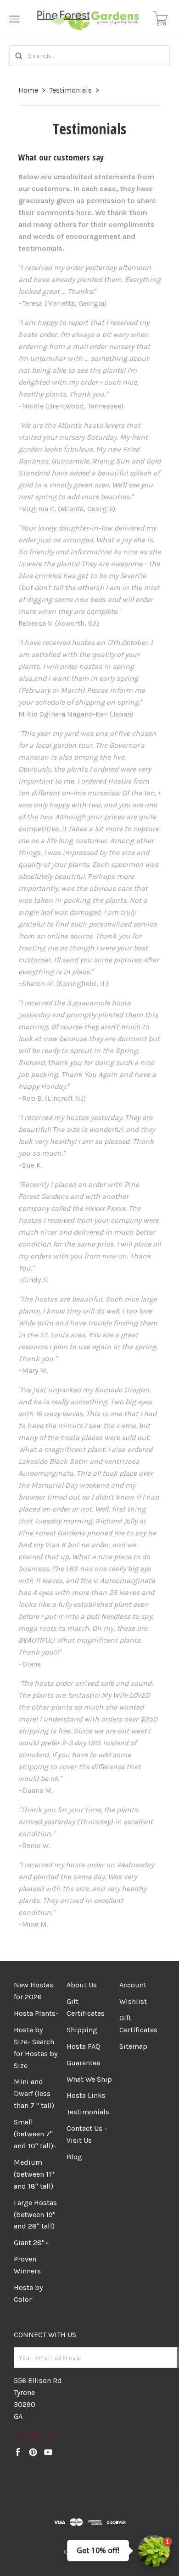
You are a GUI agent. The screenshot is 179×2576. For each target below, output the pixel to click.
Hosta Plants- (36, 2013)
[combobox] (89, 56)
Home (28, 90)
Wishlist (133, 2001)
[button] (154, 2551)
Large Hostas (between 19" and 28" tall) (35, 2215)
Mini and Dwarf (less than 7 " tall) (34, 2093)
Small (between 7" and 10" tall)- (35, 2134)
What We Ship (89, 2079)
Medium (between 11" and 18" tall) (34, 2174)
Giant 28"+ (31, 2242)
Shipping (82, 2030)
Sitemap (133, 2046)
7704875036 (36, 2435)
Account (133, 1985)
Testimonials (70, 90)
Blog (74, 2157)
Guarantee (83, 2063)
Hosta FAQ (83, 2046)
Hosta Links (86, 2095)
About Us (82, 1985)
